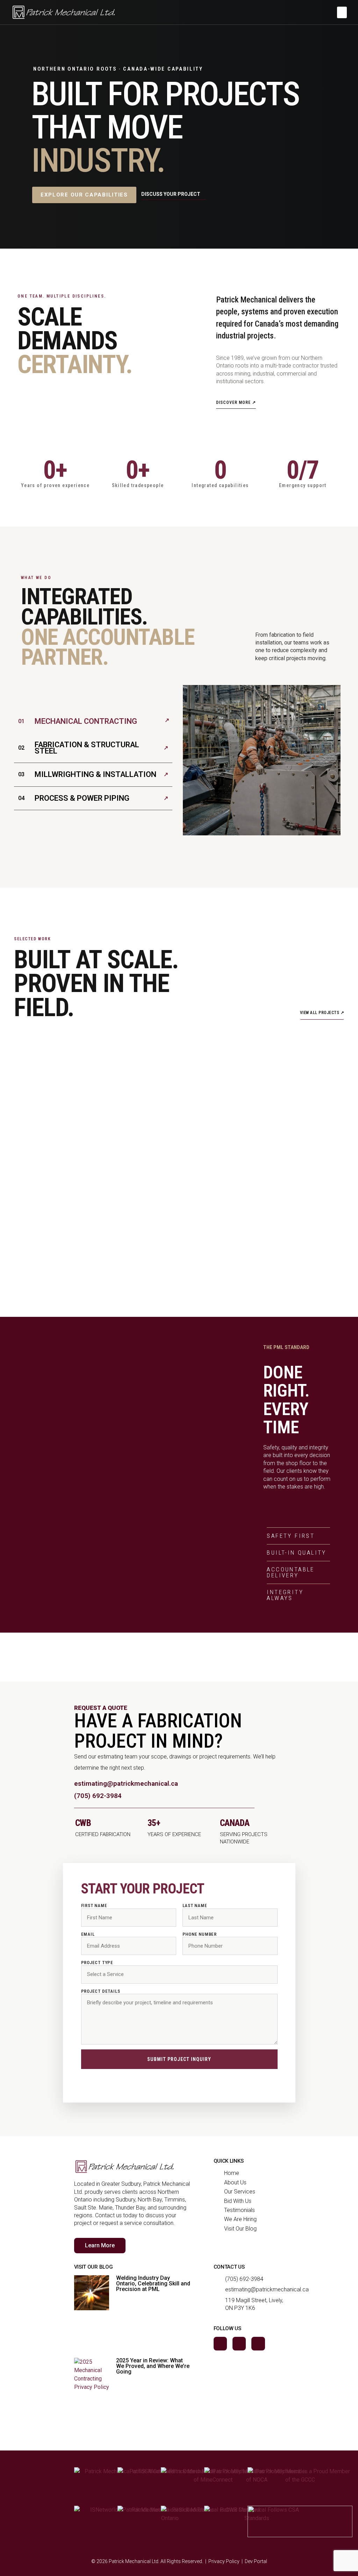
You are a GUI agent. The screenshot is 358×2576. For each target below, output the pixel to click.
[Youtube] (258, 2343)
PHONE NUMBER (200, 1934)
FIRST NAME (94, 1906)
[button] (342, 12)
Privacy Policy (224, 2561)
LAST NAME (195, 1906)
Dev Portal (256, 2561)
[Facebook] (220, 2343)
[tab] (93, 721)
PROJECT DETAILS (101, 1991)
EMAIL (88, 1934)
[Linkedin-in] (239, 2343)
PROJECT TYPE (97, 1963)
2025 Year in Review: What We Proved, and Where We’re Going (153, 2366)
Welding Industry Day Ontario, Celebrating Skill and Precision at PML (153, 2284)
